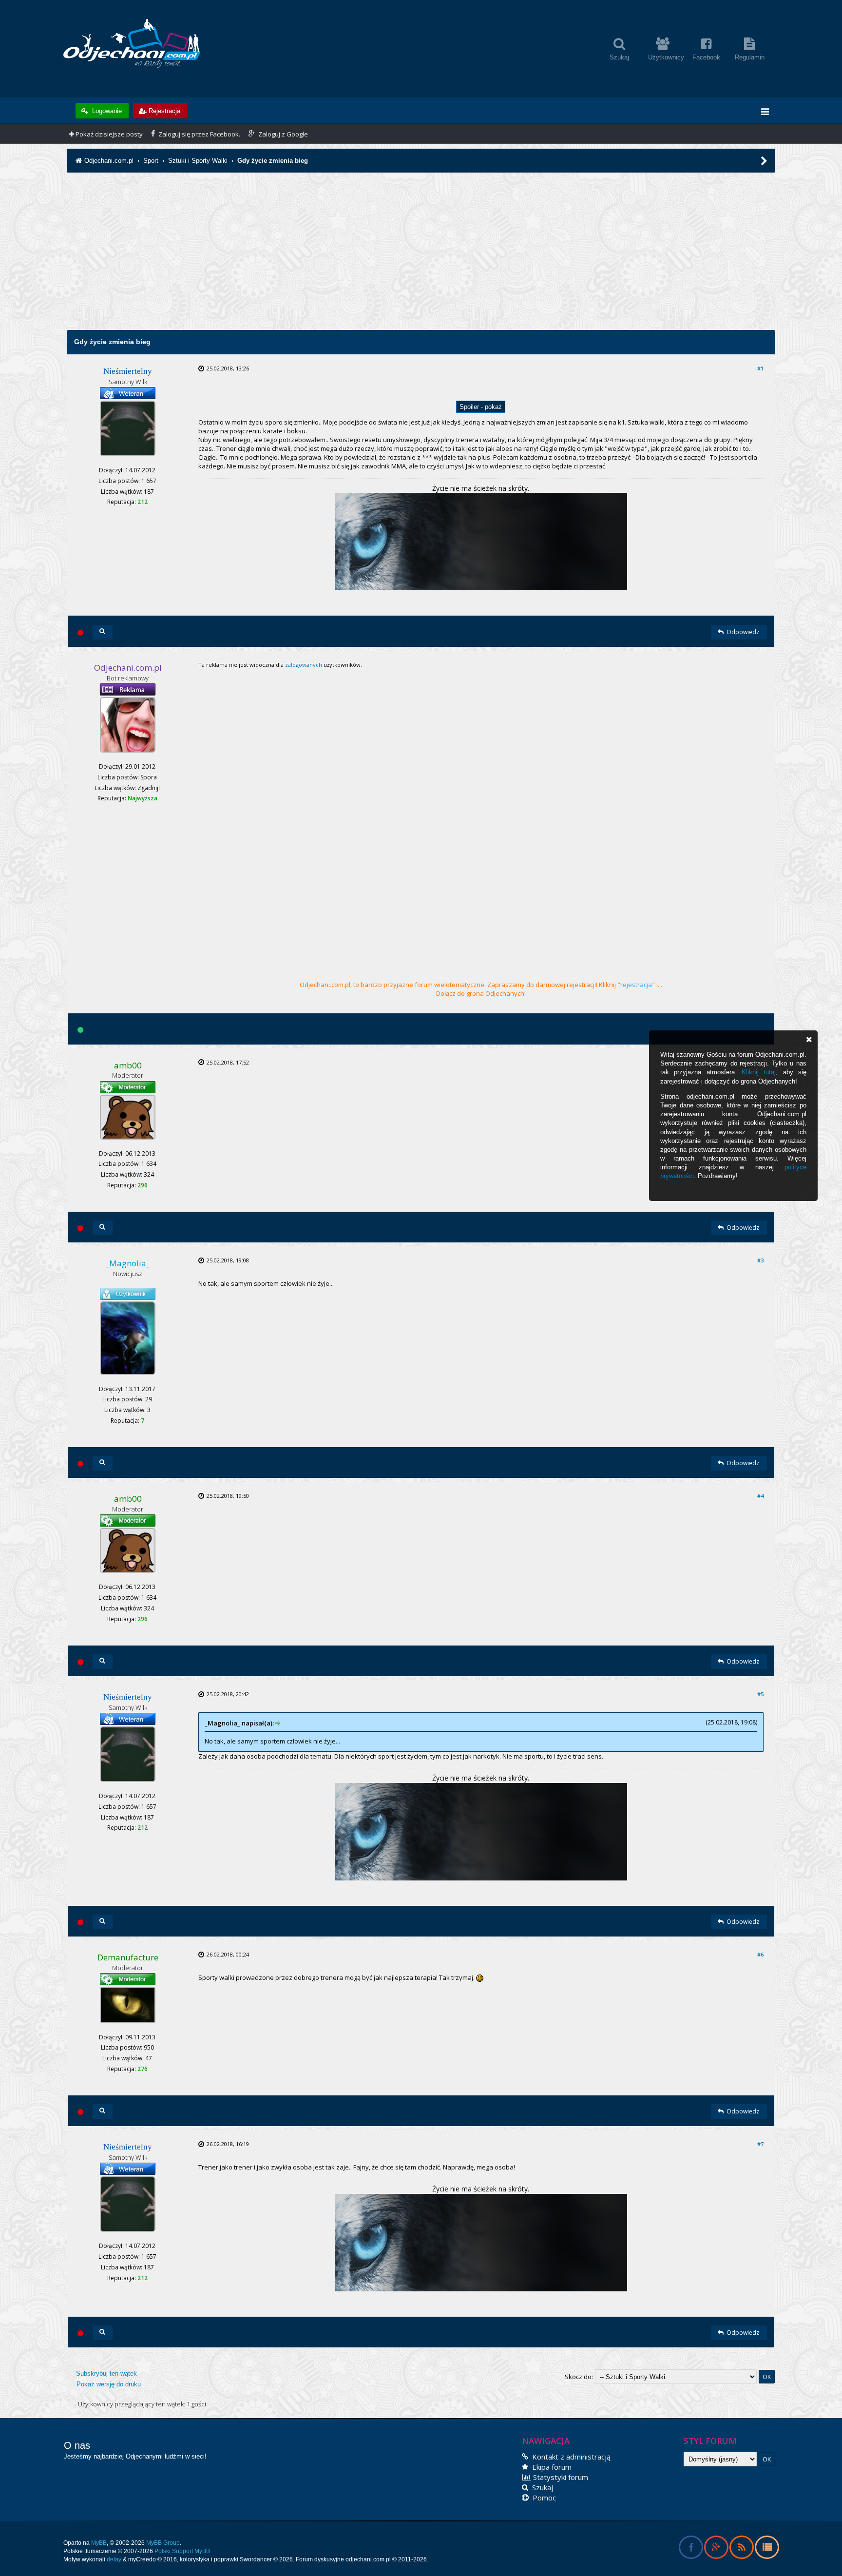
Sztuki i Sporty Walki (198, 161)
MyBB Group (163, 2543)
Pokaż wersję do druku (109, 2384)
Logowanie (106, 111)
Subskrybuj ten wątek (106, 2373)
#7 (760, 2144)
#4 (760, 1496)
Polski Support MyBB (182, 2551)
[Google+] (716, 2549)
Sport (151, 161)
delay (114, 2559)
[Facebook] (691, 2549)
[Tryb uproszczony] (767, 2549)
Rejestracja (164, 111)
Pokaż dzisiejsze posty (108, 134)
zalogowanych (304, 665)
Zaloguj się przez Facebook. (199, 134)
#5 (760, 1694)
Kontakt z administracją (570, 2457)
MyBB (99, 2543)
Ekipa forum (551, 2467)
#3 (760, 1260)
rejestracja (636, 985)
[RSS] (741, 2549)
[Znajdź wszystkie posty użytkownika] (103, 632)
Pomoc (543, 2498)
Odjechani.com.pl (109, 161)
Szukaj (542, 2487)
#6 (760, 1954)
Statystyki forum (560, 2477)
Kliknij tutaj (759, 1072)
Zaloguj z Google (282, 134)
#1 (760, 368)
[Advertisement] (421, 262)
